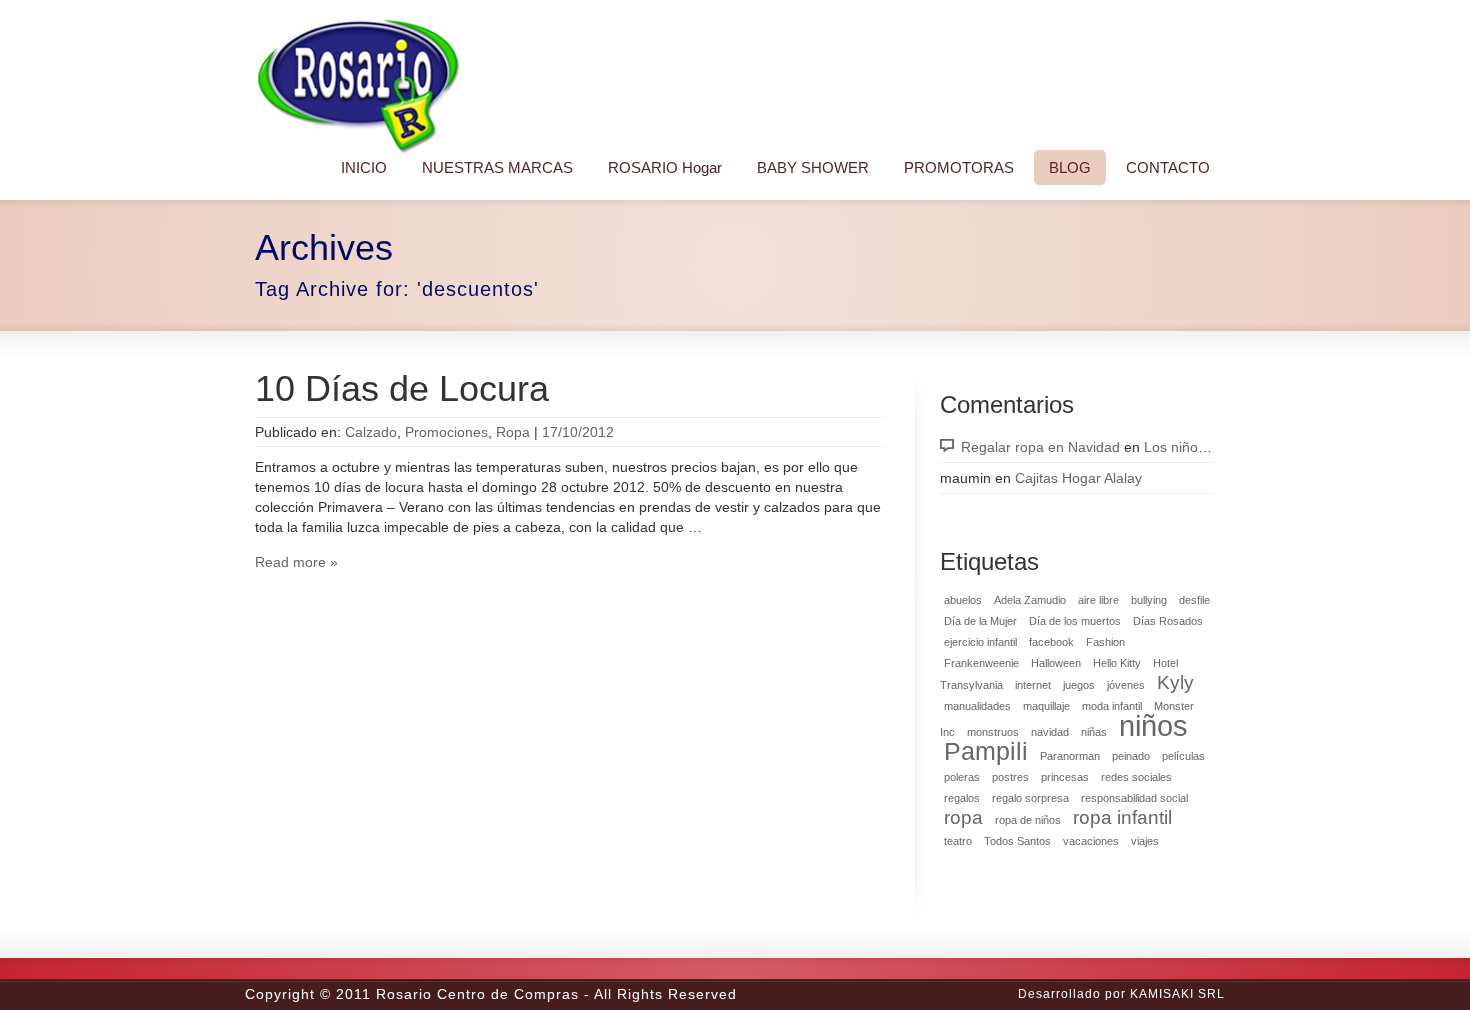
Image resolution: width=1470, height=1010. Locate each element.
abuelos (963, 600)
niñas (1094, 732)
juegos (1079, 685)
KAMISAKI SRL (1177, 994)
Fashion (1105, 642)
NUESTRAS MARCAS (497, 167)
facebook (1051, 642)
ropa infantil (1122, 817)
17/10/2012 (578, 432)
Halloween (1056, 663)
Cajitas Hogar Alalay (1078, 478)
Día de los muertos (1075, 621)
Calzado (371, 432)
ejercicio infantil (980, 642)
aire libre (1098, 600)
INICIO (364, 167)
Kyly (1175, 682)
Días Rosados (1168, 621)
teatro (958, 841)
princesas (1065, 777)
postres (1010, 777)
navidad (1050, 732)
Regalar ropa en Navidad (1040, 447)
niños (1153, 725)
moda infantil (1112, 706)
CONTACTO (1168, 167)
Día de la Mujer (980, 621)
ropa (963, 817)
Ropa (513, 432)
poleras (962, 777)
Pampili (986, 751)
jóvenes (1126, 685)
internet (1033, 685)
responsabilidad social (1134, 798)
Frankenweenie (981, 663)
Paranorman (1070, 756)
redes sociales (1136, 777)
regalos (962, 798)
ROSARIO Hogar (665, 167)
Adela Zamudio (1030, 600)
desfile (1194, 600)
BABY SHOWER (813, 167)
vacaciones (1091, 841)
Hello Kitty (1117, 663)
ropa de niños (1028, 820)
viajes (1145, 841)
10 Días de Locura (402, 388)
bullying (1149, 600)
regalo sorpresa (1030, 798)
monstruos (993, 732)
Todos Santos (1017, 841)
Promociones (446, 432)
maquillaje (1046, 706)
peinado (1131, 756)
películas (1183, 756)
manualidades (977, 706)
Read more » (296, 562)
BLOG (1070, 167)
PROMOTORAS (959, 167)
